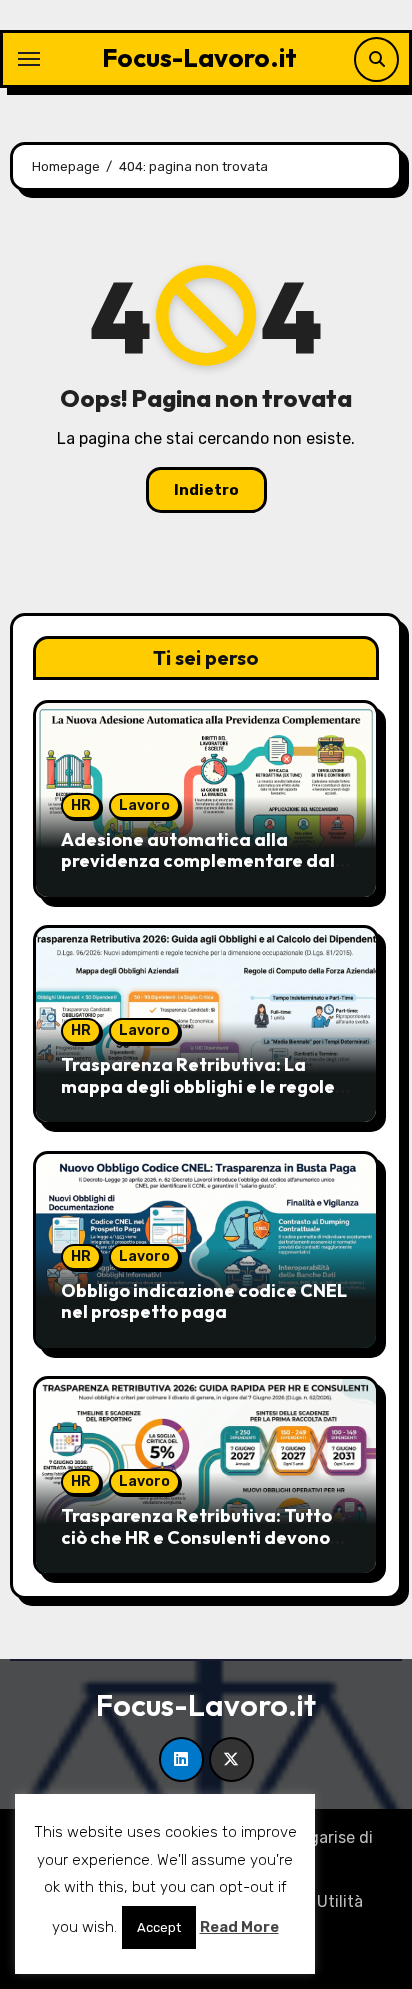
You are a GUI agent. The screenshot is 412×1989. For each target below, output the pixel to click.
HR (81, 805)
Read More (239, 1927)
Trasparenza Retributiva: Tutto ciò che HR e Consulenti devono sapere (196, 1537)
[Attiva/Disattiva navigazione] (29, 59)
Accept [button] (159, 1927)
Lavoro (144, 805)
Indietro (206, 490)
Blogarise (320, 1837)
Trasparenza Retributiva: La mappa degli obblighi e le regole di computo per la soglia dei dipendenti (198, 1097)
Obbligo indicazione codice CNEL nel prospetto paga (204, 1301)
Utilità (340, 1901)
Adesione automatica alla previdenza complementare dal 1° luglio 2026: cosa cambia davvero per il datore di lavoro (198, 872)
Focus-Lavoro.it (199, 57)
